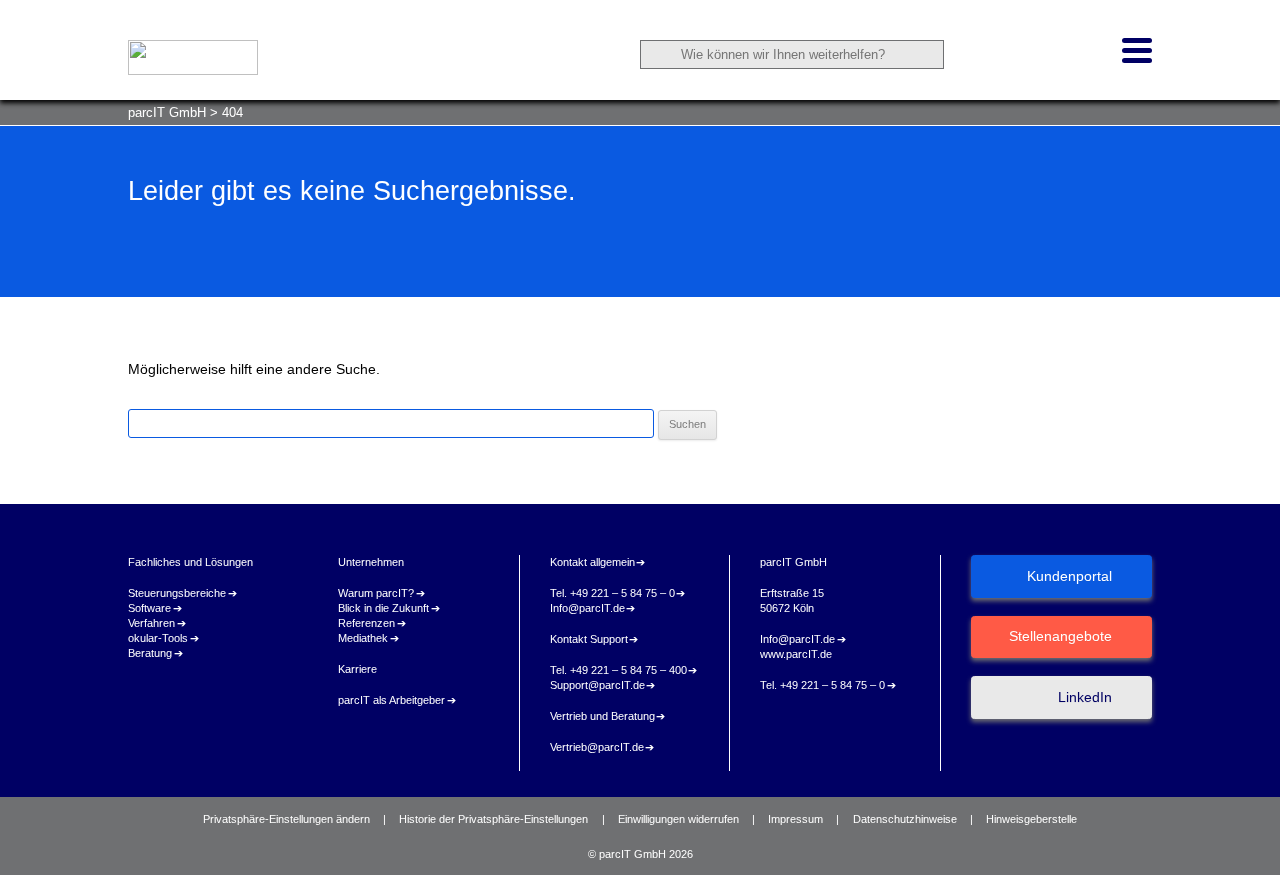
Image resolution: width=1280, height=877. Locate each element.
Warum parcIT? (376, 593)
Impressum (795, 819)
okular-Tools (158, 638)
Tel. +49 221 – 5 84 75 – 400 (618, 670)
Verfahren (151, 623)
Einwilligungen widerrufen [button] (678, 819)
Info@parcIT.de (587, 608)
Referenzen (366, 623)
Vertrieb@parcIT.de (597, 747)
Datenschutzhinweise (905, 819)
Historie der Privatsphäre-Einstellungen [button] (493, 819)
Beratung (150, 653)
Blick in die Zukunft (383, 608)
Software (149, 608)
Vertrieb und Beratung (602, 716)
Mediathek (363, 638)
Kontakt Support (589, 639)
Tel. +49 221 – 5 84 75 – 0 (612, 593)
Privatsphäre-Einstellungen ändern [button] (286, 819)
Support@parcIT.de (597, 685)
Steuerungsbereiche (177, 593)
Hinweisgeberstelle (1031, 819)
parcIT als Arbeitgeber (391, 700)
